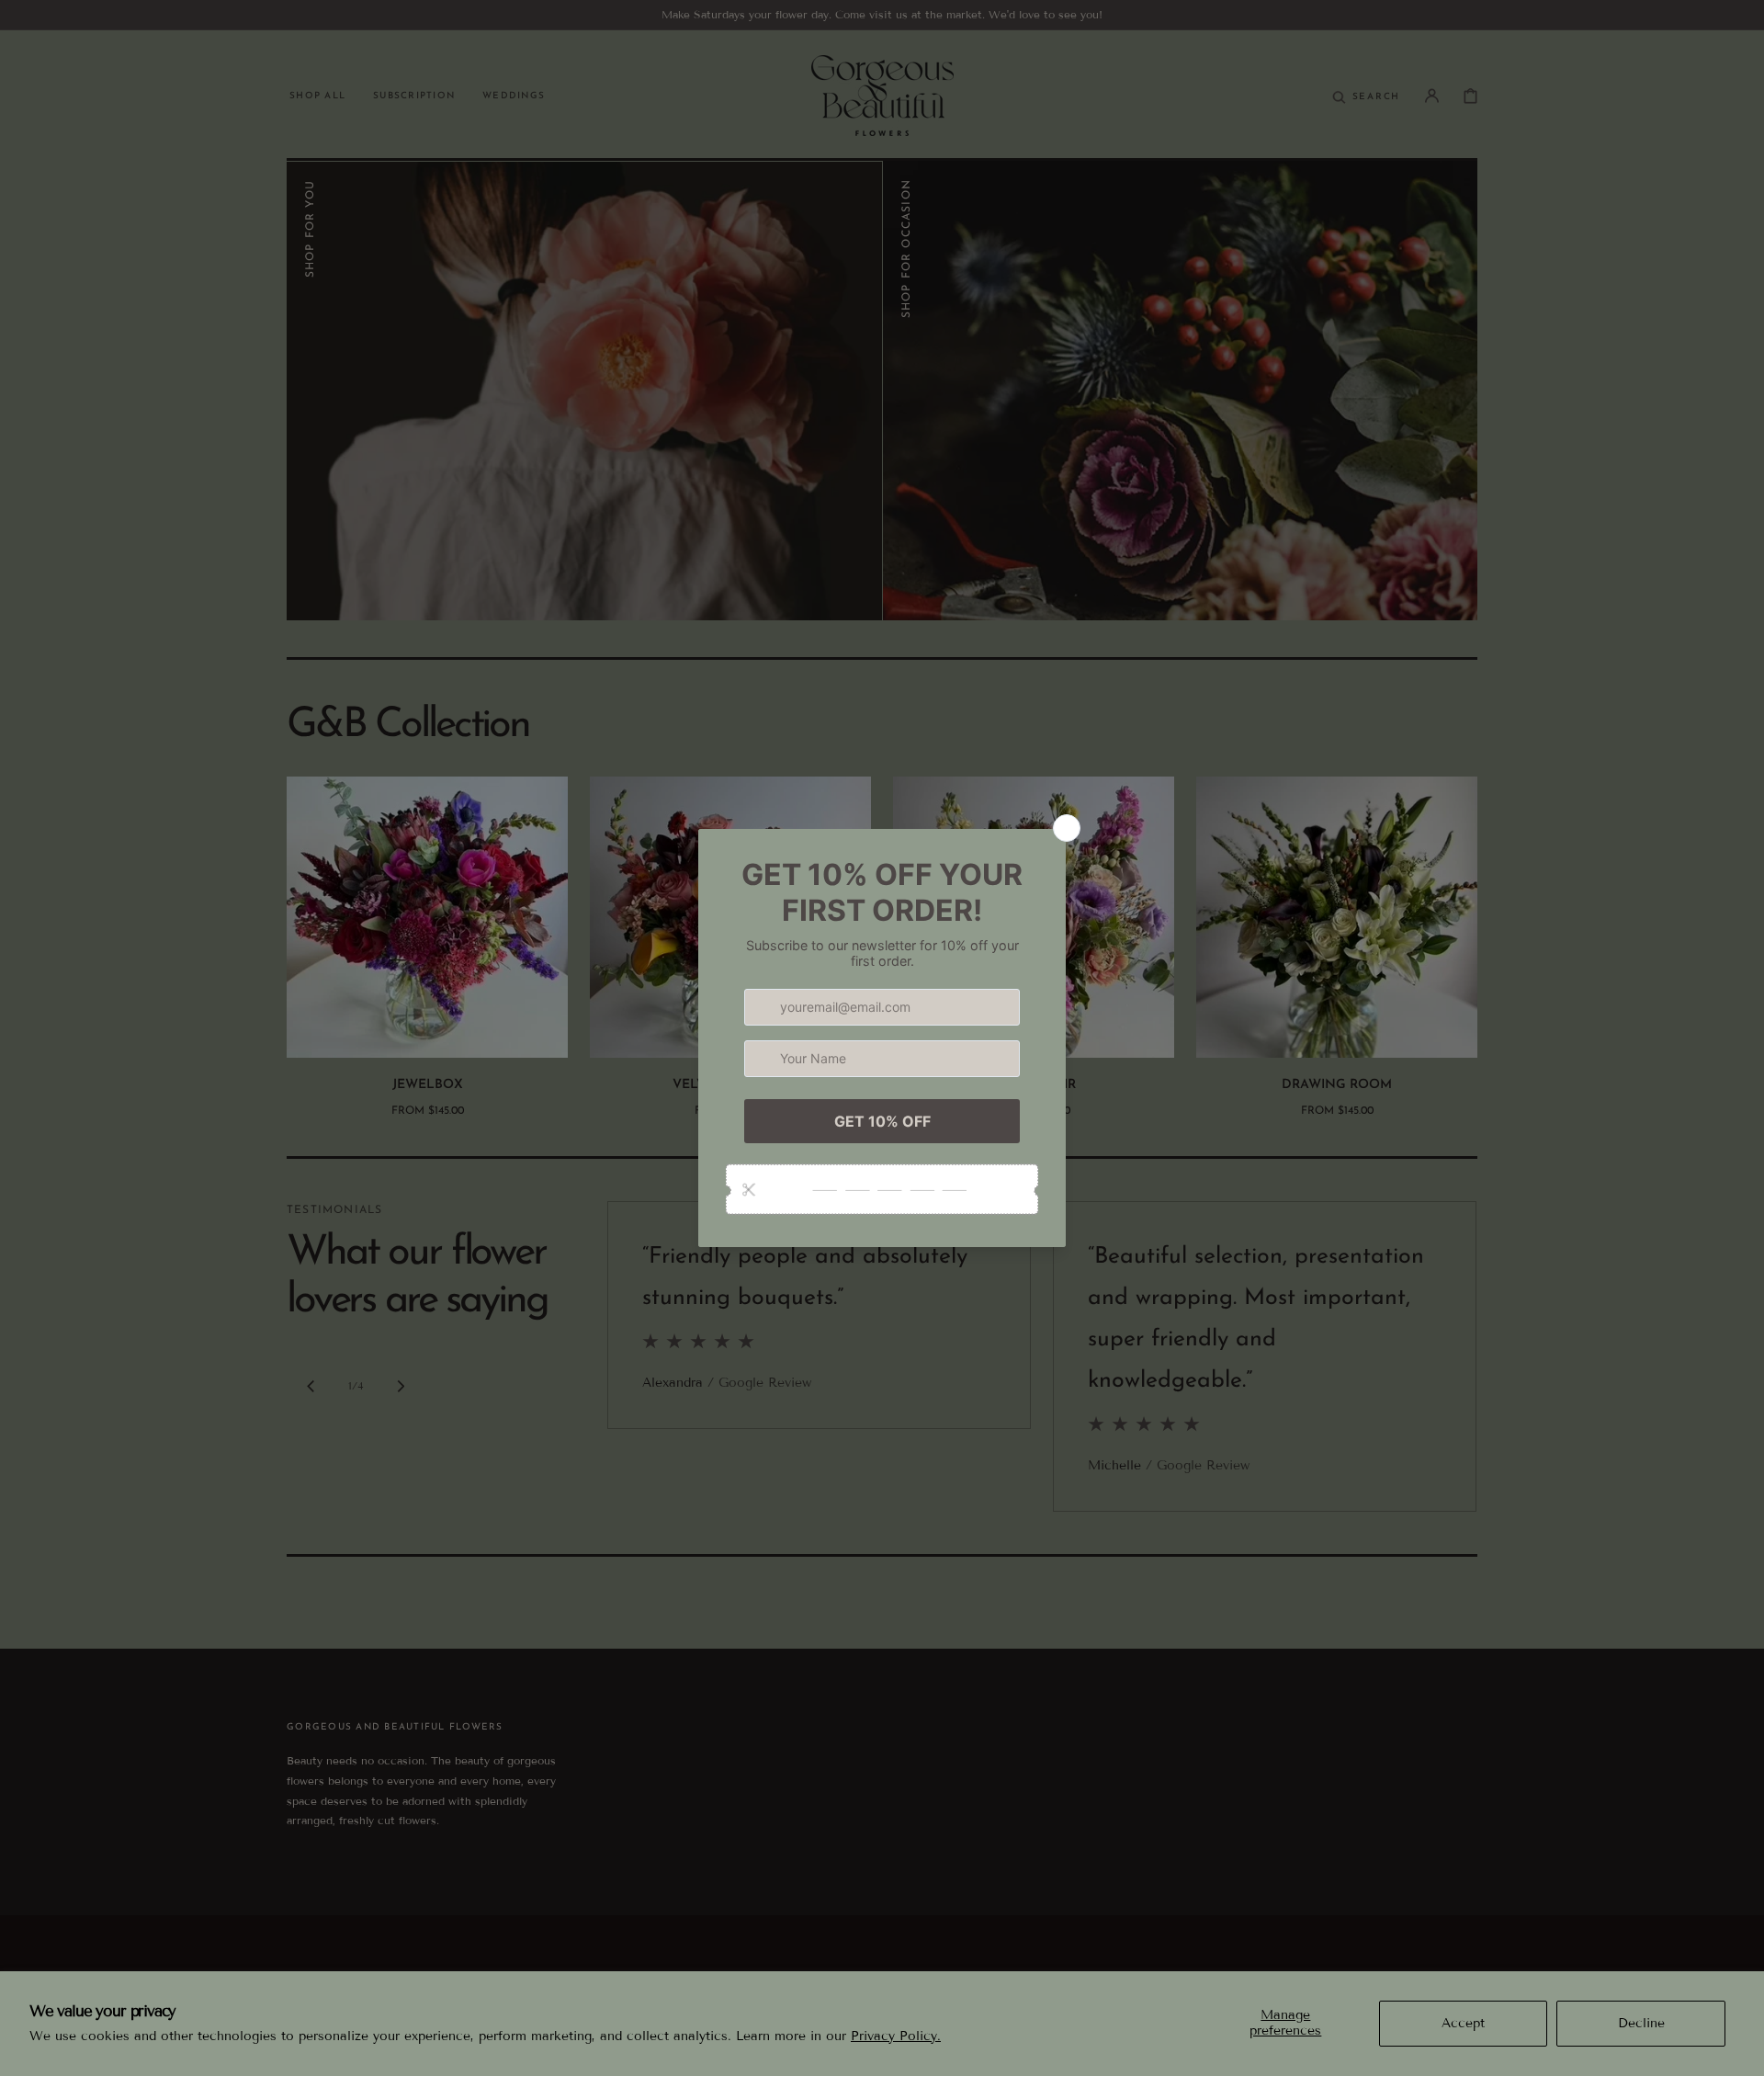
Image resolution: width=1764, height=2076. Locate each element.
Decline (1641, 2023)
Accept (1463, 2023)
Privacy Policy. (896, 2036)
